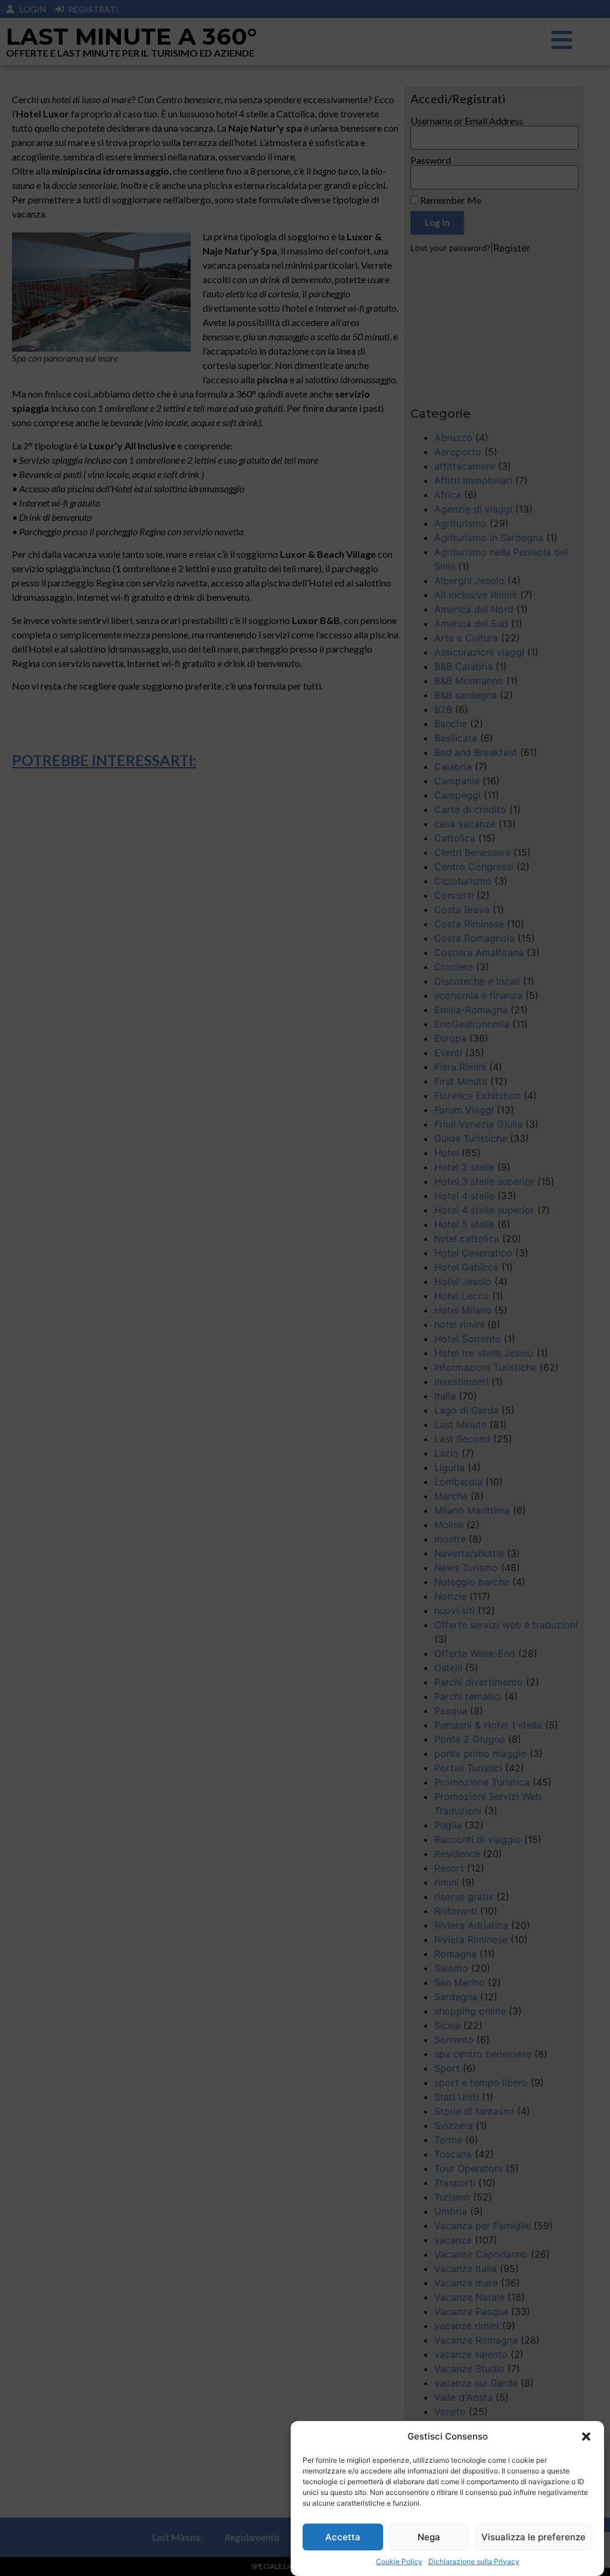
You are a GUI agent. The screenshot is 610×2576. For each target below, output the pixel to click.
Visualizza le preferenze (533, 2537)
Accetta (343, 2537)
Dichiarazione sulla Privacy (474, 2561)
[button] (586, 2437)
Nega (429, 2537)
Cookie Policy (399, 2561)
